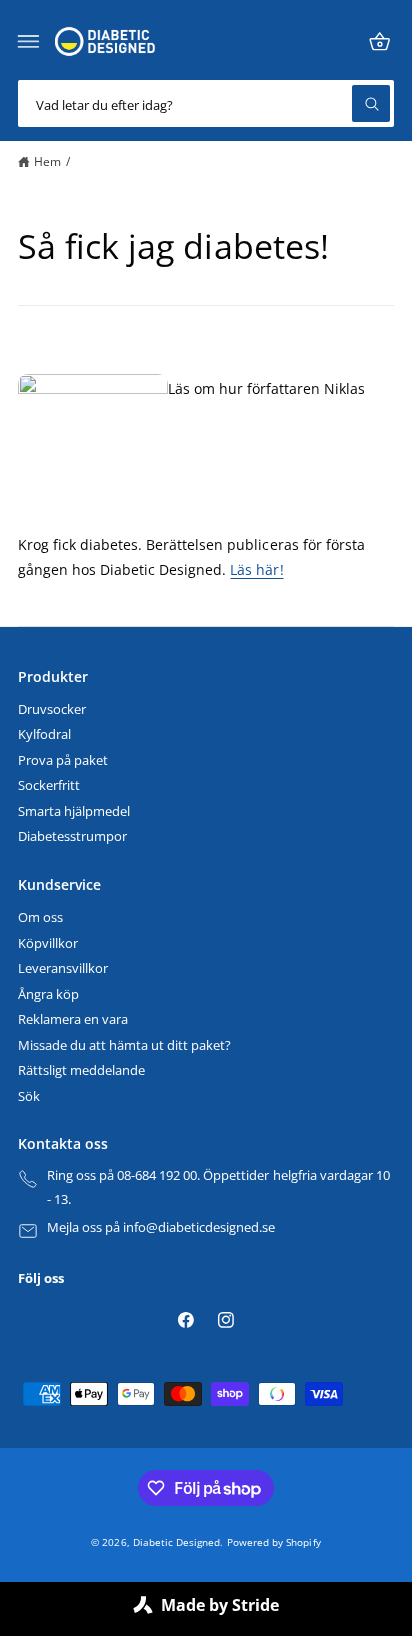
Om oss (40, 917)
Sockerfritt (49, 785)
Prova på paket (63, 760)
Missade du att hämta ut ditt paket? (124, 1045)
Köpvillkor (48, 943)
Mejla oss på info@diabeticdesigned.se (161, 1227)
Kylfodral (44, 734)
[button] (29, 42)
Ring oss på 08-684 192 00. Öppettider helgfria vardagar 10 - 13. (218, 1187)
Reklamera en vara (73, 1019)
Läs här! (256, 570)
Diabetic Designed (176, 1542)
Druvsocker (52, 709)
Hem (47, 161)
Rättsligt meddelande (81, 1070)
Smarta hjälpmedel (74, 811)
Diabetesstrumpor (72, 836)
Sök (29, 1096)
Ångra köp (48, 994)
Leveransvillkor (63, 968)
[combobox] (206, 103)
